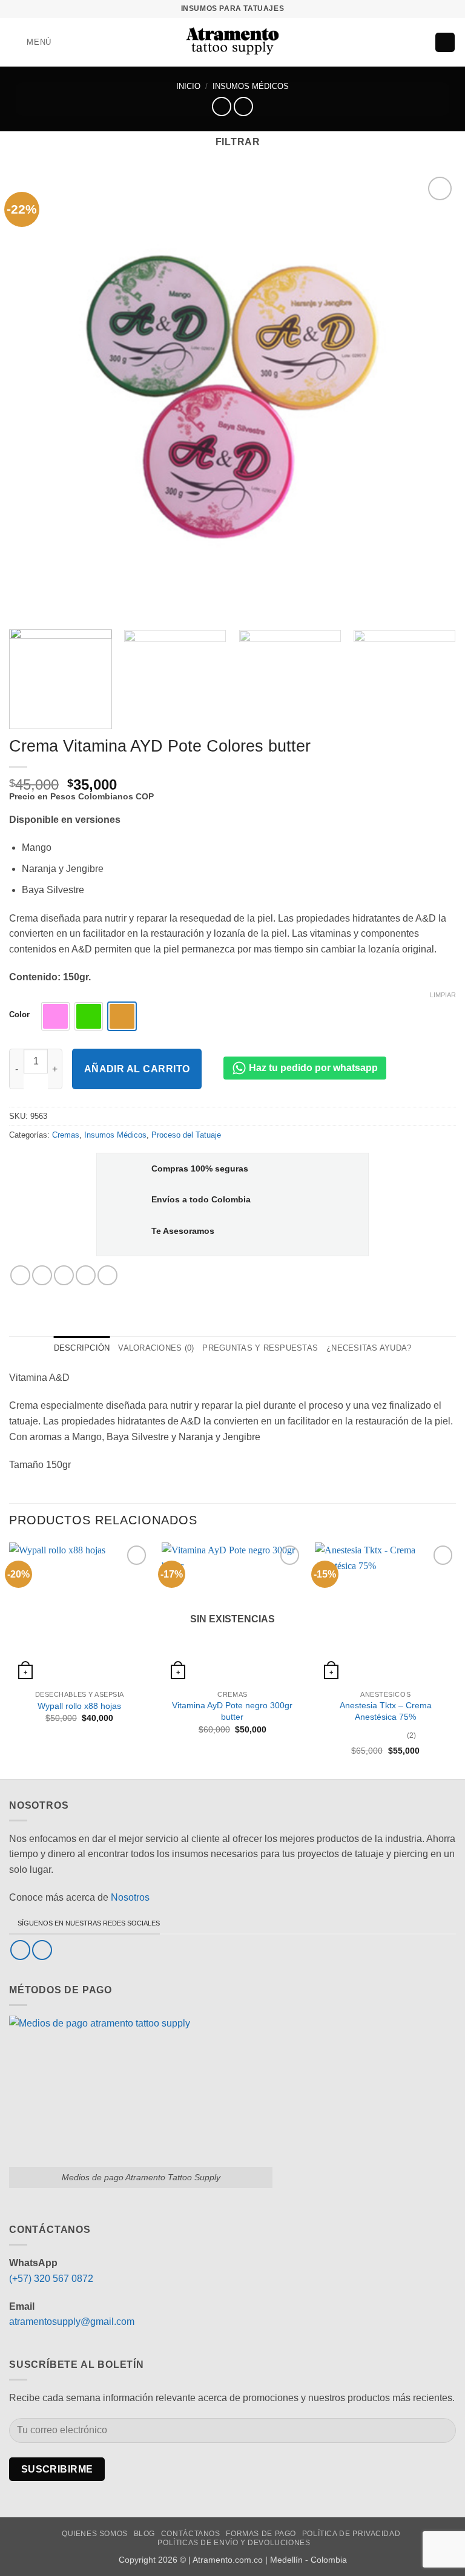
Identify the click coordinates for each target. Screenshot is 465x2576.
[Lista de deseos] (400, 42)
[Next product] (221, 106)
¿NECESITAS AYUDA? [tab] (369, 1348)
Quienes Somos (95, 2534)
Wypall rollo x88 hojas (79, 1706)
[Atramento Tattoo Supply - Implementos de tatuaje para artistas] (233, 42)
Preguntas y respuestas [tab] (260, 1348)
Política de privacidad (351, 2534)
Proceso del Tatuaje (186, 1135)
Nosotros (130, 1897)
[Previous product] (243, 106)
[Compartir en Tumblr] (107, 1275)
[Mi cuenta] (420, 42)
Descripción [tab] (82, 1348)
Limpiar (443, 995)
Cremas (66, 1135)
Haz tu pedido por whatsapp (312, 1068)
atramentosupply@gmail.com (72, 2322)
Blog (144, 2534)
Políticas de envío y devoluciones (234, 2543)
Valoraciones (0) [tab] (156, 1348)
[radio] (55, 1016)
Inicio (188, 86)
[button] (30, 42)
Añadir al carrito (137, 1069)
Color (19, 1015)
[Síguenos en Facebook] (20, 1950)
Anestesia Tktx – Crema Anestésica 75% (386, 1711)
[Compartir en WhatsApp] (20, 1275)
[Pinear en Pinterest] (86, 1275)
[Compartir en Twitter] (64, 1275)
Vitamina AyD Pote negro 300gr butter (232, 1711)
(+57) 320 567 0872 (51, 2279)
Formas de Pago (261, 2534)
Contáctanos (191, 2534)
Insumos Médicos (251, 86)
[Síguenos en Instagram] (42, 1950)
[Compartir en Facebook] (42, 1275)
